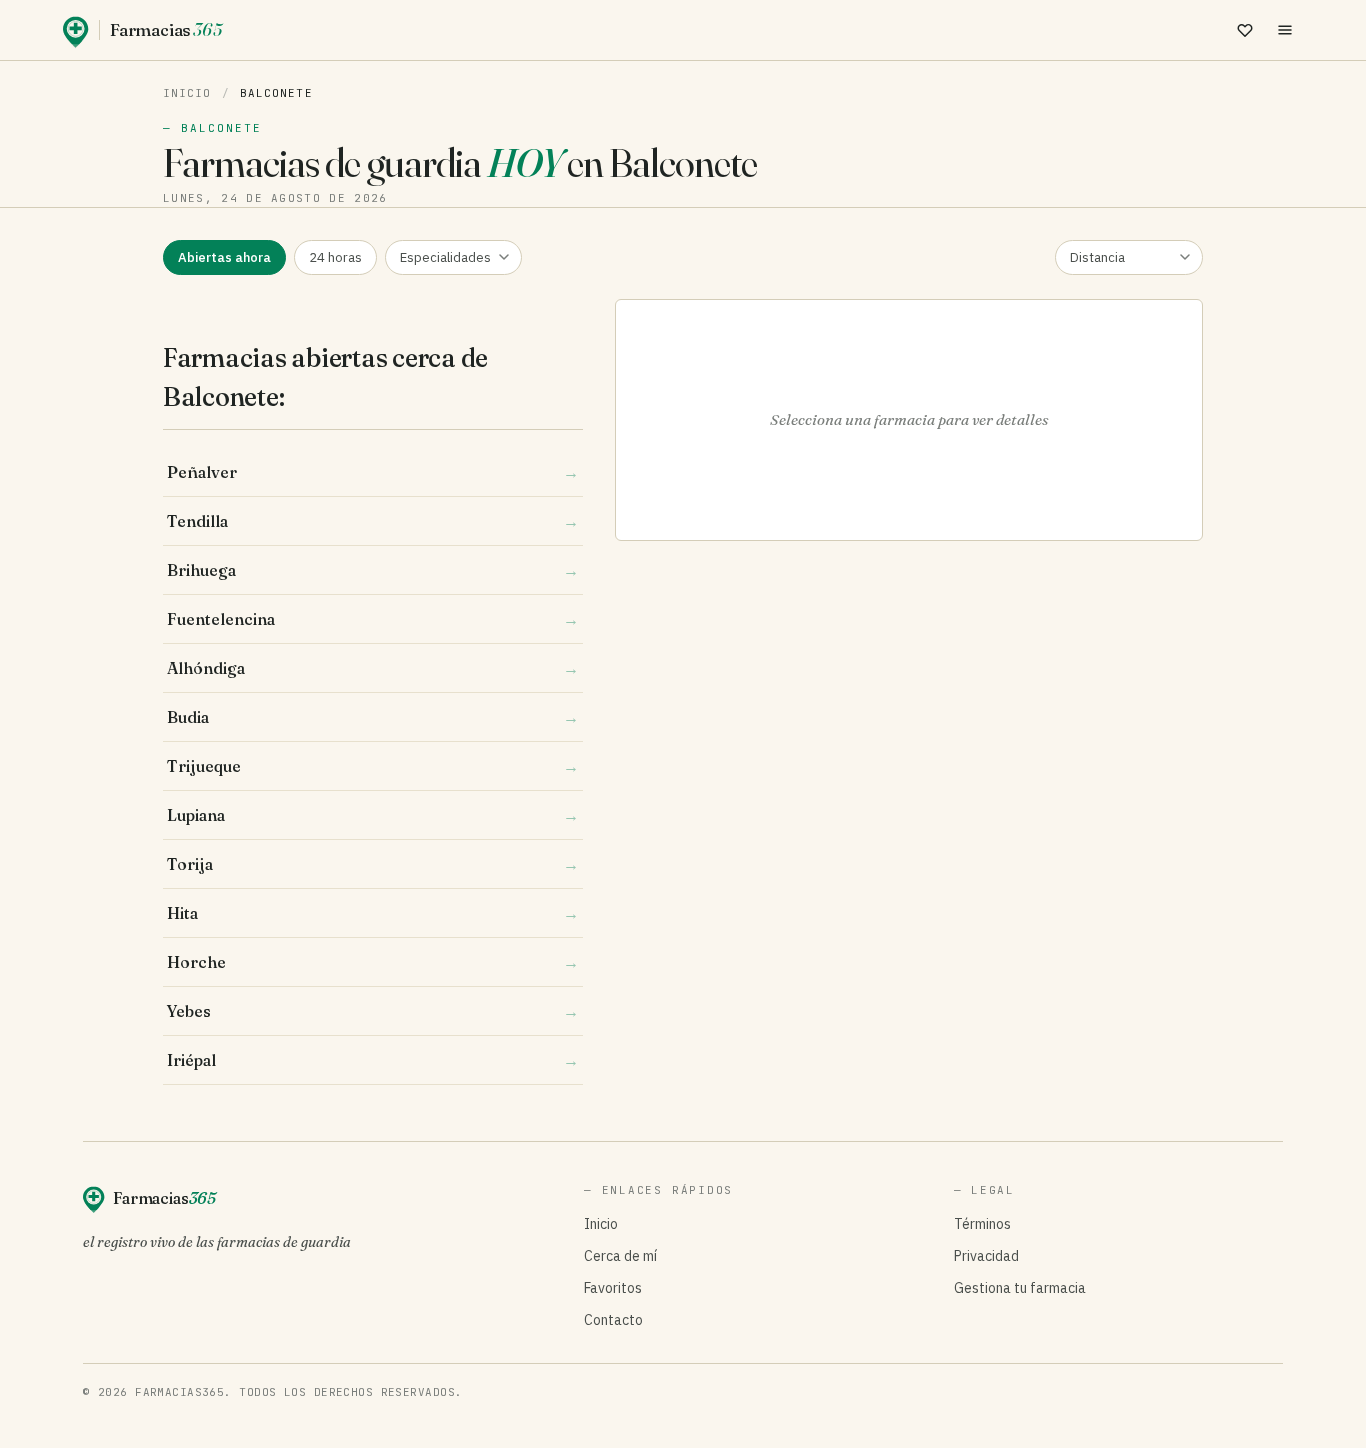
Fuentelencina (373, 619)
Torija (373, 864)
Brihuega (373, 570)
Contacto (613, 1320)
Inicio (187, 93)
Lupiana (373, 815)
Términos (982, 1224)
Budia (373, 717)
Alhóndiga (373, 668)
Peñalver (373, 472)
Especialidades (445, 257)
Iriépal (373, 1060)
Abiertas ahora (224, 257)
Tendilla (373, 521)
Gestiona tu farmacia (1020, 1288)
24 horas (335, 257)
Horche (373, 962)
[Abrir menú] (1285, 30)
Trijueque (373, 766)
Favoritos (613, 1288)
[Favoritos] (1245, 30)
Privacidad (986, 1256)
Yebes (373, 1011)
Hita (373, 913)
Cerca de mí (620, 1256)
